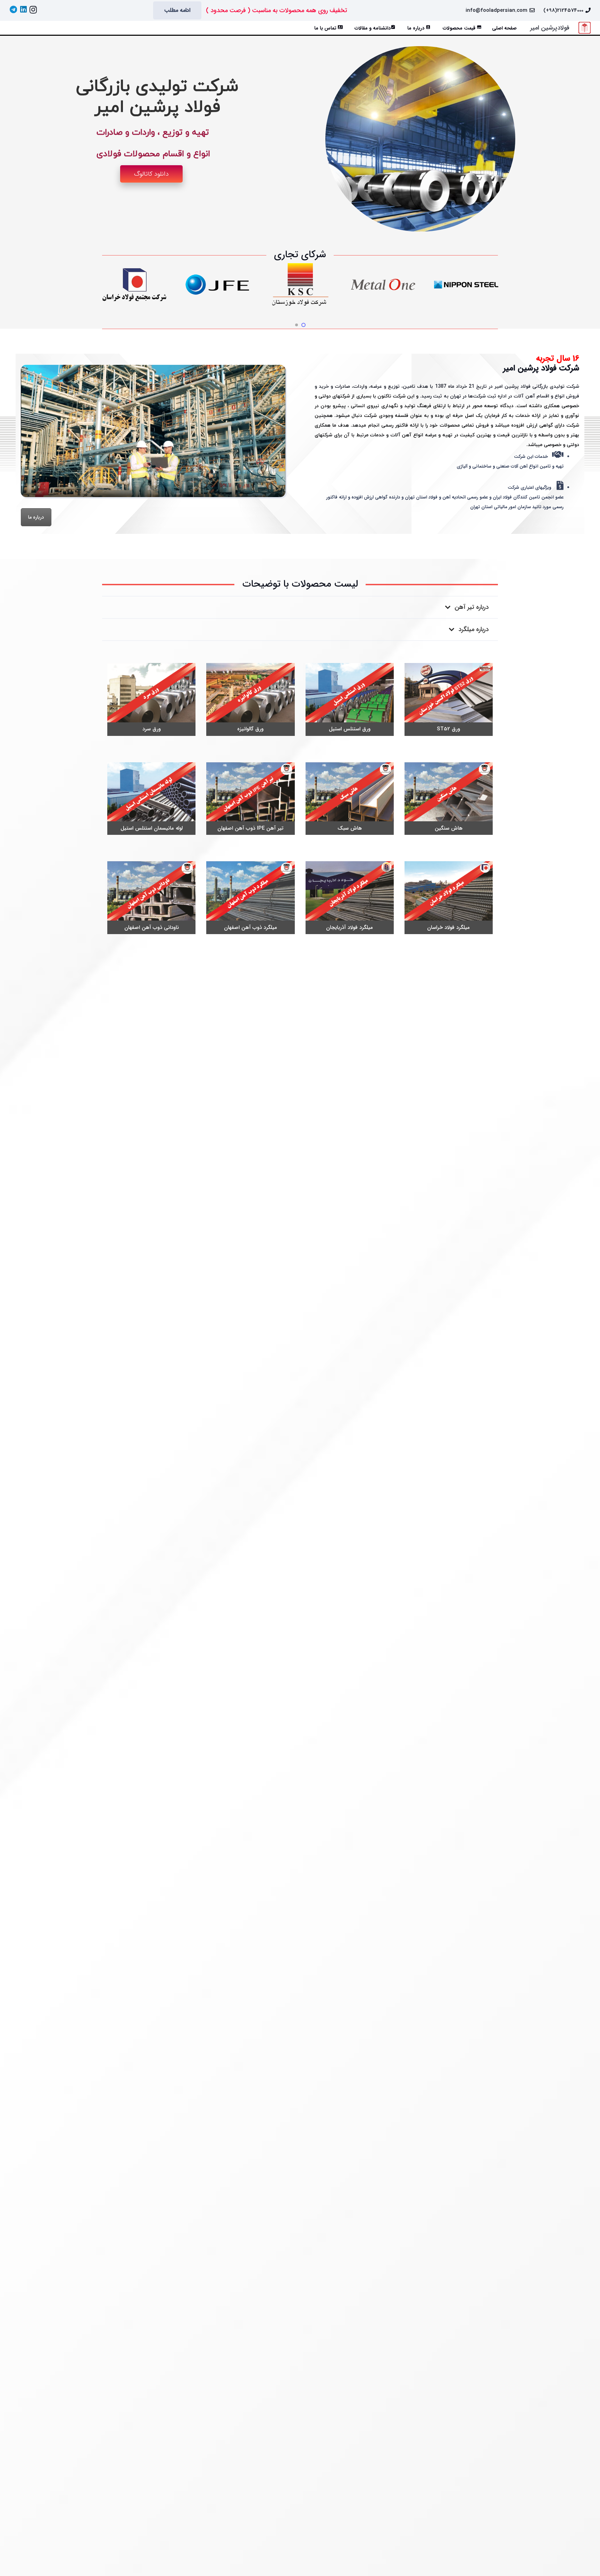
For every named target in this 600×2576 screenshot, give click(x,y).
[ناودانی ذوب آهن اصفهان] (151, 898)
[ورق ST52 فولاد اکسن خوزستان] (449, 699)
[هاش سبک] (350, 799)
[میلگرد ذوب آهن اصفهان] (250, 898)
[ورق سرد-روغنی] (151, 699)
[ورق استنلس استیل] (350, 699)
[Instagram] (33, 10)
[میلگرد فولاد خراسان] (449, 898)
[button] (32, 28)
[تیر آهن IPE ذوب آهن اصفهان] (250, 799)
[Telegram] (13, 9)
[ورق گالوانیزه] (250, 699)
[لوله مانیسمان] (151, 799)
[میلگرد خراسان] (350, 898)
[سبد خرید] (17, 28)
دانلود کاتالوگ (151, 174)
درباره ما (36, 517)
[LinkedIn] (23, 9)
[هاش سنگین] (449, 799)
